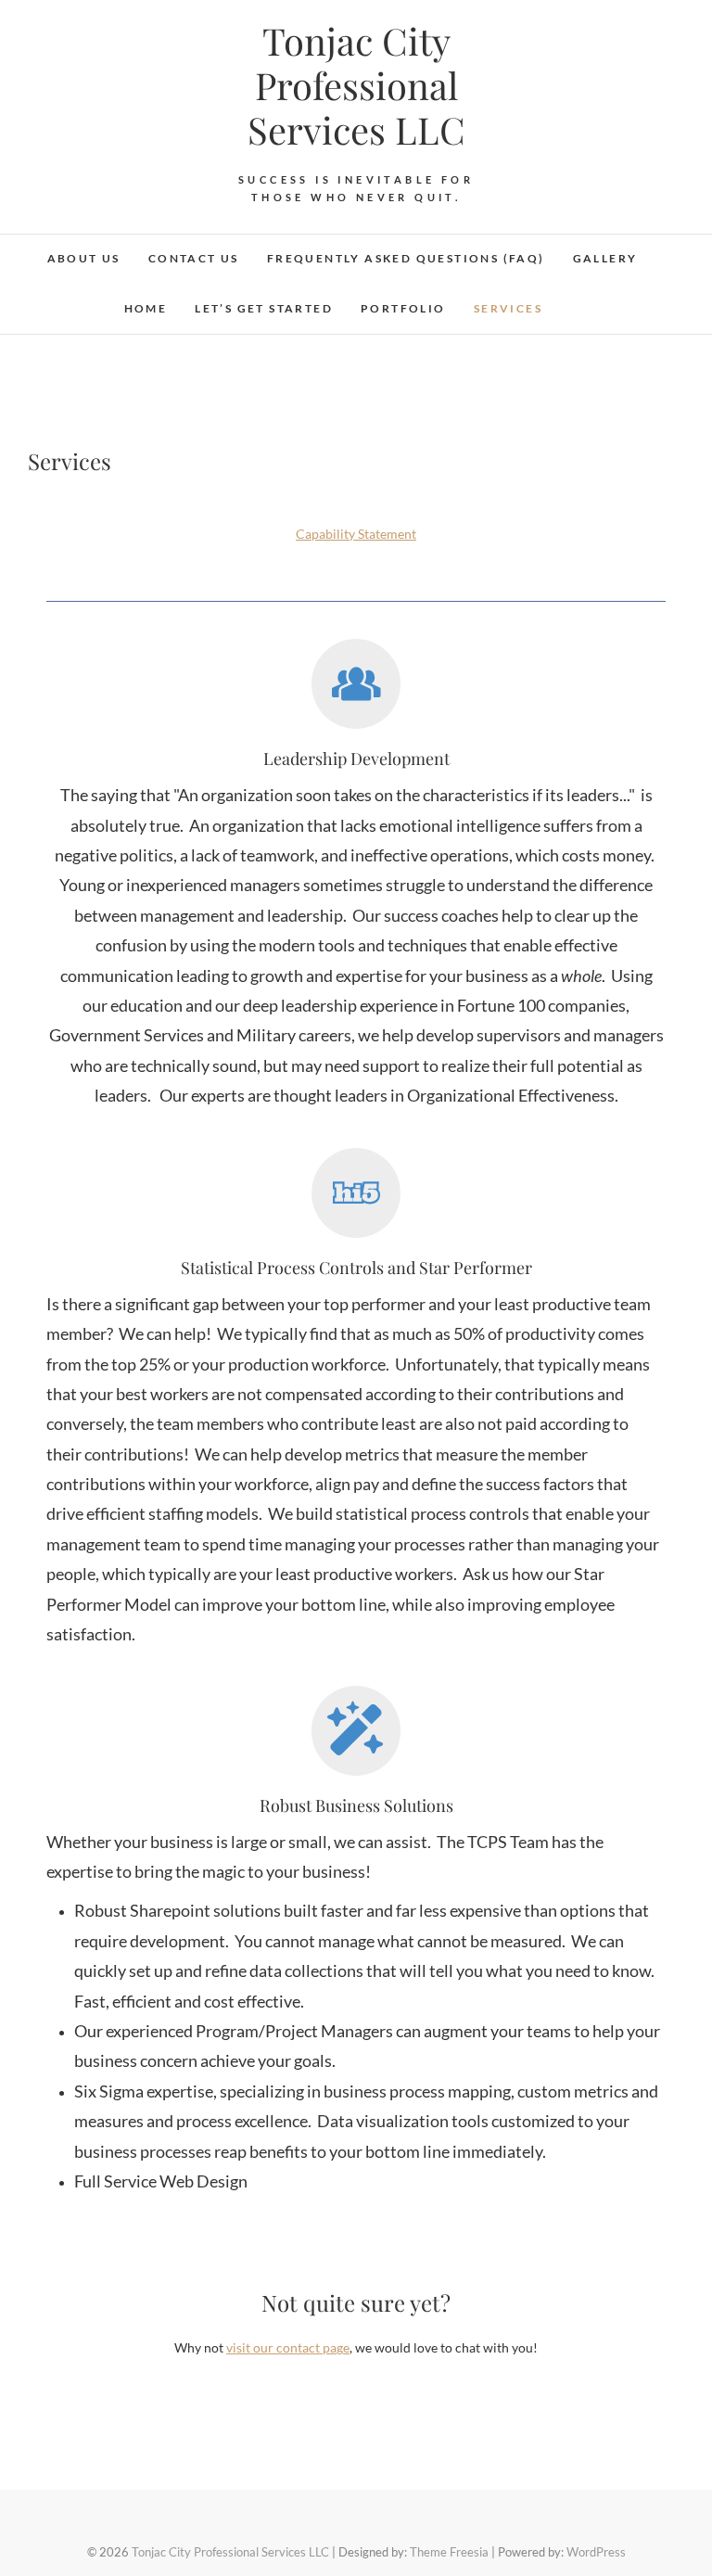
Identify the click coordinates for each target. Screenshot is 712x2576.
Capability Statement (356, 534)
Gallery (605, 258)
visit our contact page (288, 2347)
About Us (84, 258)
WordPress (596, 2552)
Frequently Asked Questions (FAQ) (406, 258)
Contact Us (194, 258)
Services (508, 308)
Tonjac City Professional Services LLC (356, 85)
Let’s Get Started (264, 308)
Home (146, 308)
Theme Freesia (449, 2552)
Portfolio (403, 308)
